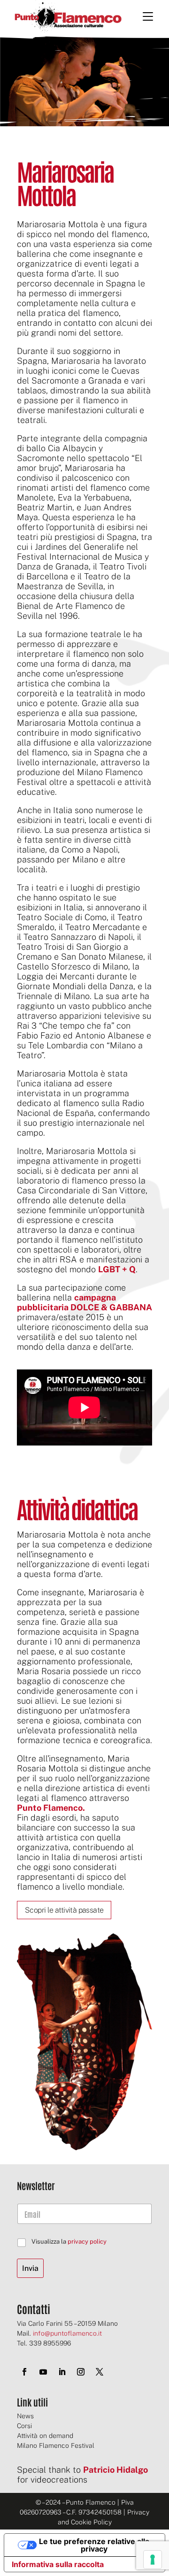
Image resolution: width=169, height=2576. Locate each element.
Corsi (24, 2426)
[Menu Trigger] (148, 16)
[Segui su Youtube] (43, 2372)
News (25, 2416)
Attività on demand (45, 2436)
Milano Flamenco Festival (56, 2445)
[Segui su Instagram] (81, 2372)
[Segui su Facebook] (24, 2372)
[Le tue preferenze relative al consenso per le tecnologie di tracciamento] (153, 2560)
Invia (30, 2268)
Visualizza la (69, 2242)
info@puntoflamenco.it (67, 2333)
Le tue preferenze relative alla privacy (94, 2545)
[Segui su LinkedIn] (62, 2372)
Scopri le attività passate (64, 1910)
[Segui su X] (100, 2372)
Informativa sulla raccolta (58, 2564)
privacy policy (87, 2242)
